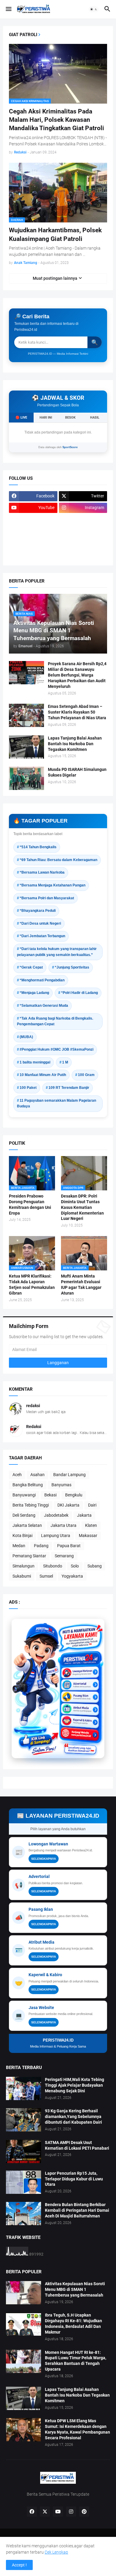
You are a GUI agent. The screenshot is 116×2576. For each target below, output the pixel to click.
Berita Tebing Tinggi (31, 1505)
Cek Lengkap (56, 2552)
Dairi (92, 1505)
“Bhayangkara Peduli (38, 911)
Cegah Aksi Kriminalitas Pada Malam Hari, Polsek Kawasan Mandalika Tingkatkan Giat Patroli (57, 120)
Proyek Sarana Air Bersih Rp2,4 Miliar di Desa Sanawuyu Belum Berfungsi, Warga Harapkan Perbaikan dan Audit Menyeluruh (77, 675)
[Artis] (33, 543)
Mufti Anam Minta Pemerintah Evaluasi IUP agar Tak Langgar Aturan (81, 1285)
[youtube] (58, 2512)
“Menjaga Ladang (34, 993)
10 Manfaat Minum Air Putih (43, 1075)
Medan (19, 1546)
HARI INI (46, 418)
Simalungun (23, 1566)
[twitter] (45, 2512)
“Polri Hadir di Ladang (79, 993)
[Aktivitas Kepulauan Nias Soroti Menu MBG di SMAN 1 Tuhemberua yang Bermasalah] (23, 2293)
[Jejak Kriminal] (33, 554)
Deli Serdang (24, 1515)
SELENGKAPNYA (44, 1859)
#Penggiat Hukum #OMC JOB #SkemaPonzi (57, 1049)
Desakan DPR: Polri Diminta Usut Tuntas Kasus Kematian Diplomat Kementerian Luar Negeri (82, 1207)
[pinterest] (84, 2512)
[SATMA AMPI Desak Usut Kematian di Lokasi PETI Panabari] (23, 2151)
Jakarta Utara (64, 1525)
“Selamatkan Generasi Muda (44, 1006)
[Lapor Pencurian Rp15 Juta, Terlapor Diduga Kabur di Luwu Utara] (23, 2182)
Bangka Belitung (28, 1485)
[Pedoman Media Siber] (83, 519)
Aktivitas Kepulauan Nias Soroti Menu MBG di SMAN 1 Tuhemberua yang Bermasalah (75, 2289)
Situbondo (53, 1566)
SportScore (70, 447)
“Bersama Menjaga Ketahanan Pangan (52, 885)
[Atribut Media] (80, 1703)
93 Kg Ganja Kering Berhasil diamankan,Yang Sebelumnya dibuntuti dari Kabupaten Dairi (73, 2117)
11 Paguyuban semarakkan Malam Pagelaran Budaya (57, 1103)
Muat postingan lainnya (55, 278)
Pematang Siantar (29, 1556)
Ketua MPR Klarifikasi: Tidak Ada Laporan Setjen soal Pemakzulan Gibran (32, 1285)
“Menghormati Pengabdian (42, 980)
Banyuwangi (24, 1495)
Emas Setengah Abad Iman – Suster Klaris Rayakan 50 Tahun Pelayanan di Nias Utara (77, 712)
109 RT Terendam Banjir (69, 1088)
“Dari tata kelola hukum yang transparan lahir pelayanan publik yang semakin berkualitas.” (57, 952)
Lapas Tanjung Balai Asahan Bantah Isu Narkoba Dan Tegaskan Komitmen (75, 744)
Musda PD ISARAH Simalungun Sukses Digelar (77, 772)
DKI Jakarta (68, 1505)
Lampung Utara (56, 1536)
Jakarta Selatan (27, 1525)
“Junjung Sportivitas (72, 967)
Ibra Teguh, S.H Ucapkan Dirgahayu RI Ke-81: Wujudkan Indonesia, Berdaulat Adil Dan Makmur (73, 2324)
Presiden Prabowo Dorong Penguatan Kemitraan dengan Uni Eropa (30, 1205)
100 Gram (86, 1075)
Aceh (17, 1475)
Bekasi (50, 1495)
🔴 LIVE (21, 418)
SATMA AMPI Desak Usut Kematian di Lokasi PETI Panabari (77, 2145)
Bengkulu (74, 1495)
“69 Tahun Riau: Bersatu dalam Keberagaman (58, 860)
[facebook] (32, 2512)
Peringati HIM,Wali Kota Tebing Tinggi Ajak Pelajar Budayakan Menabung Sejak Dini (75, 2085)
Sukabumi (22, 1576)
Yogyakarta (72, 1576)
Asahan (37, 1475)
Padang (41, 1546)
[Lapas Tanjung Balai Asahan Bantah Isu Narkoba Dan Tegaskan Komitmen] (26, 747)
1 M (65, 1062)
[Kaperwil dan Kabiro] (80, 1714)
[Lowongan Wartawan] (80, 1669)
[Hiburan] (83, 531)
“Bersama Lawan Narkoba (42, 872)
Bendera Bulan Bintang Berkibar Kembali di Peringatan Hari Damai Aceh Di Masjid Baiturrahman (77, 2210)
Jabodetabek (56, 1515)
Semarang (64, 1556)
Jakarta (84, 1515)
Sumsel (46, 1576)
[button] (8, 9)
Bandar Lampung (69, 1475)
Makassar (88, 1536)
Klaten (91, 1525)
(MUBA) (26, 1037)
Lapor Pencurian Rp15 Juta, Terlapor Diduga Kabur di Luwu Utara (74, 2179)
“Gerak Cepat (31, 967)
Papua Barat (69, 1546)
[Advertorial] (80, 1680)
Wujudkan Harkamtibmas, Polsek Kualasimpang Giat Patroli (55, 234)
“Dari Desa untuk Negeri (40, 923)
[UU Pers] (33, 519)
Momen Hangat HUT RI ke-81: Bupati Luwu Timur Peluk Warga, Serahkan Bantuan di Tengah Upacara (76, 2361)
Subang (95, 1566)
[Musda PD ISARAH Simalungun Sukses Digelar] (26, 778)
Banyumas (61, 1485)
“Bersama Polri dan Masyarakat (47, 898)
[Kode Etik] (33, 531)
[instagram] (71, 2512)
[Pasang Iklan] (80, 1692)
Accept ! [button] (19, 2565)
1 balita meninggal (35, 1062)
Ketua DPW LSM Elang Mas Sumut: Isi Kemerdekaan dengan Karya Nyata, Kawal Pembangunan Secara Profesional (77, 2429)
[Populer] (83, 543)
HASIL (95, 418)
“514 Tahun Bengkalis (38, 847)
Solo (75, 1566)
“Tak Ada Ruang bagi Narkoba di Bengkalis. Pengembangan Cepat (55, 1021)
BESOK (70, 418)
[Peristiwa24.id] (80, 1725)
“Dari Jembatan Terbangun (42, 936)
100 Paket (28, 1088)
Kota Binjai (22, 1536)
